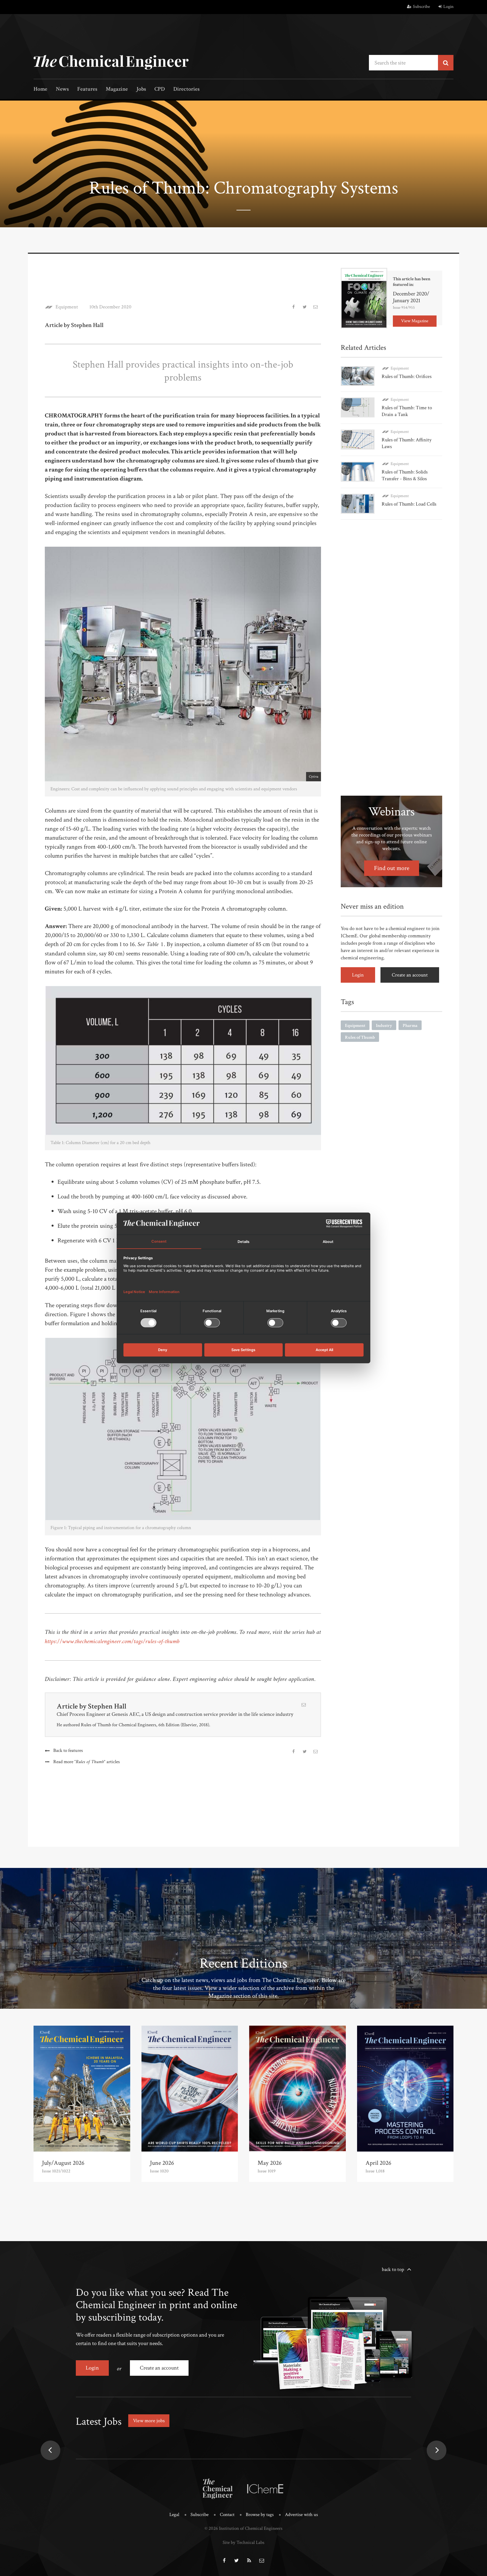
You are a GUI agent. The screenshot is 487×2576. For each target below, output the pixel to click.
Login (448, 7)
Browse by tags (260, 2515)
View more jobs (149, 2421)
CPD (160, 89)
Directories (186, 89)
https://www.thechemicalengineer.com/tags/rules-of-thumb (112, 1642)
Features (87, 89)
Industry (384, 1026)
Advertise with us (301, 2515)
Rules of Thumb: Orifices (407, 376)
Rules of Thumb (360, 1037)
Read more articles (87, 1762)
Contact (227, 2515)
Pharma (410, 1026)
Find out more (392, 868)
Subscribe (421, 7)
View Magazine (415, 321)
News (62, 89)
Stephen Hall (107, 1706)
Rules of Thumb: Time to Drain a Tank (407, 411)
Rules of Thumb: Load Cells (409, 504)
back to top (393, 2269)
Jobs (141, 89)
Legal (174, 2515)
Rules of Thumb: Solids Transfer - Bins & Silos (405, 475)
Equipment (67, 307)
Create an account (410, 975)
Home (40, 89)
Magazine (117, 89)
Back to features (68, 1750)
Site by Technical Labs (243, 2542)
